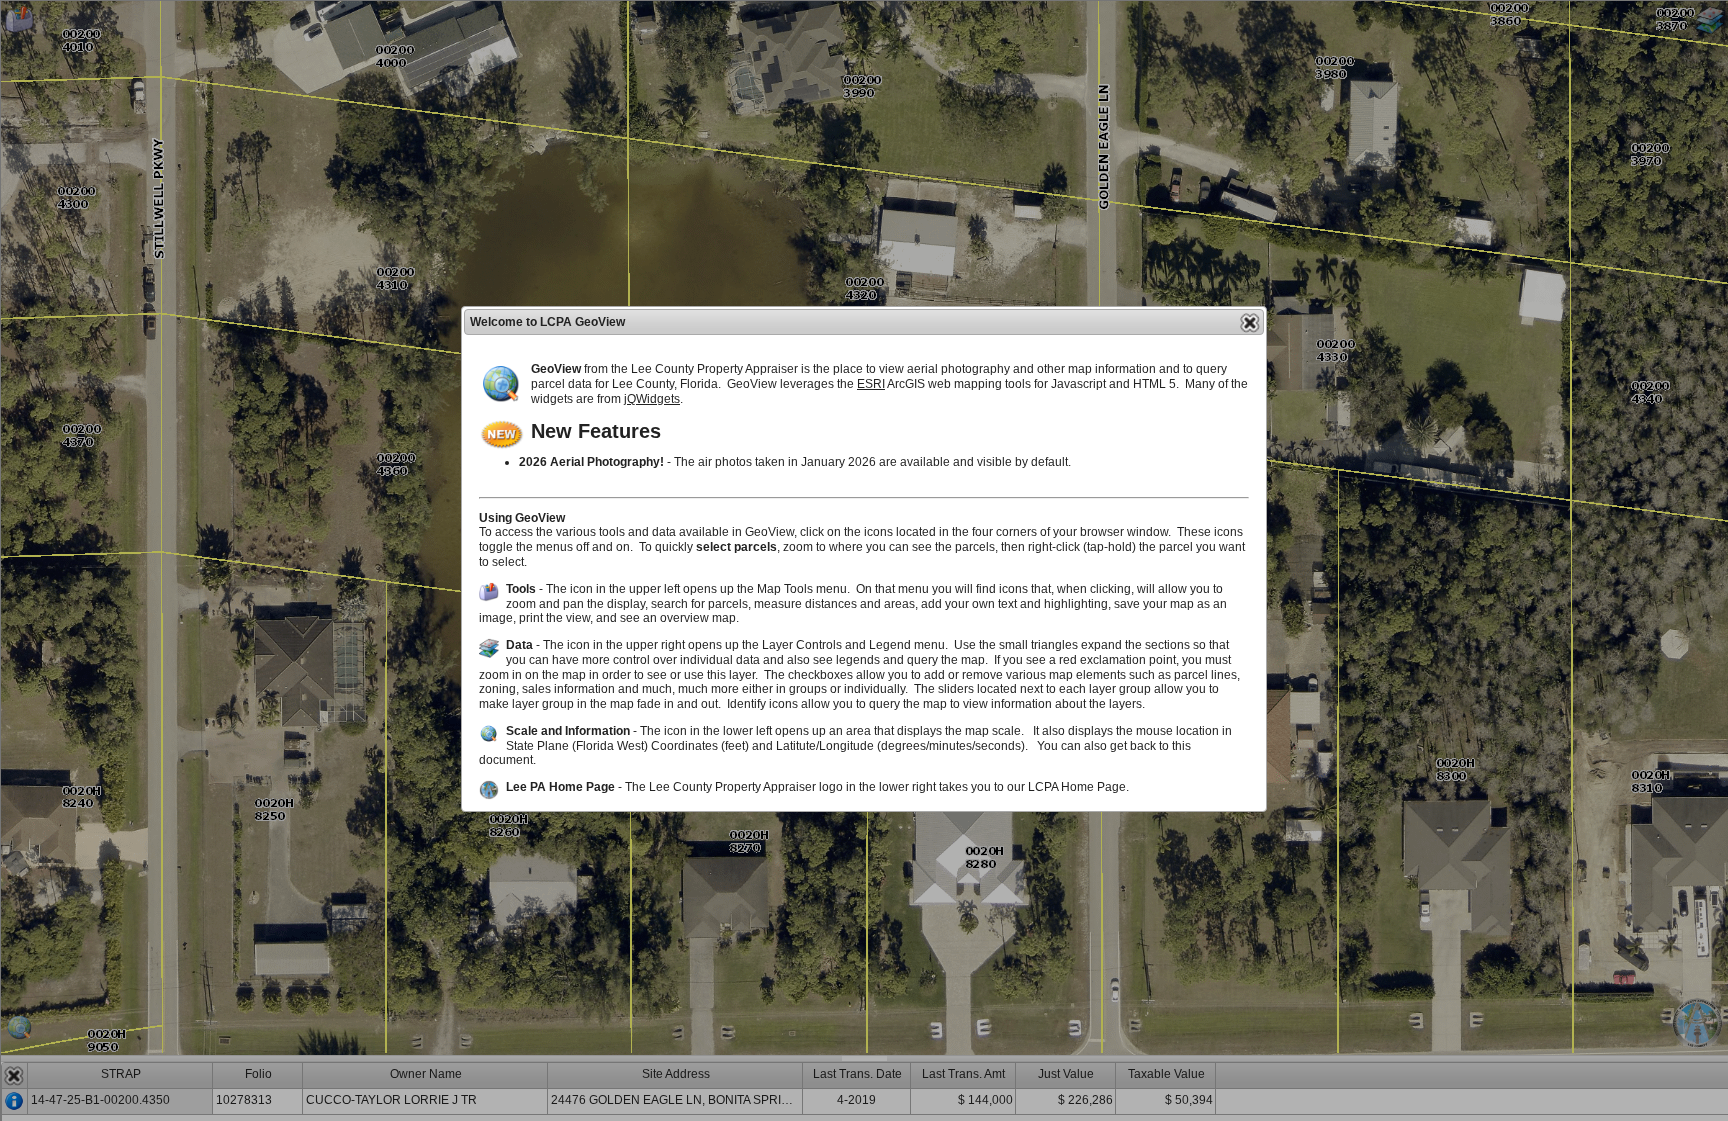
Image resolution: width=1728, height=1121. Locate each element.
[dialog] (864, 559)
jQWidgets (652, 399)
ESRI (871, 384)
